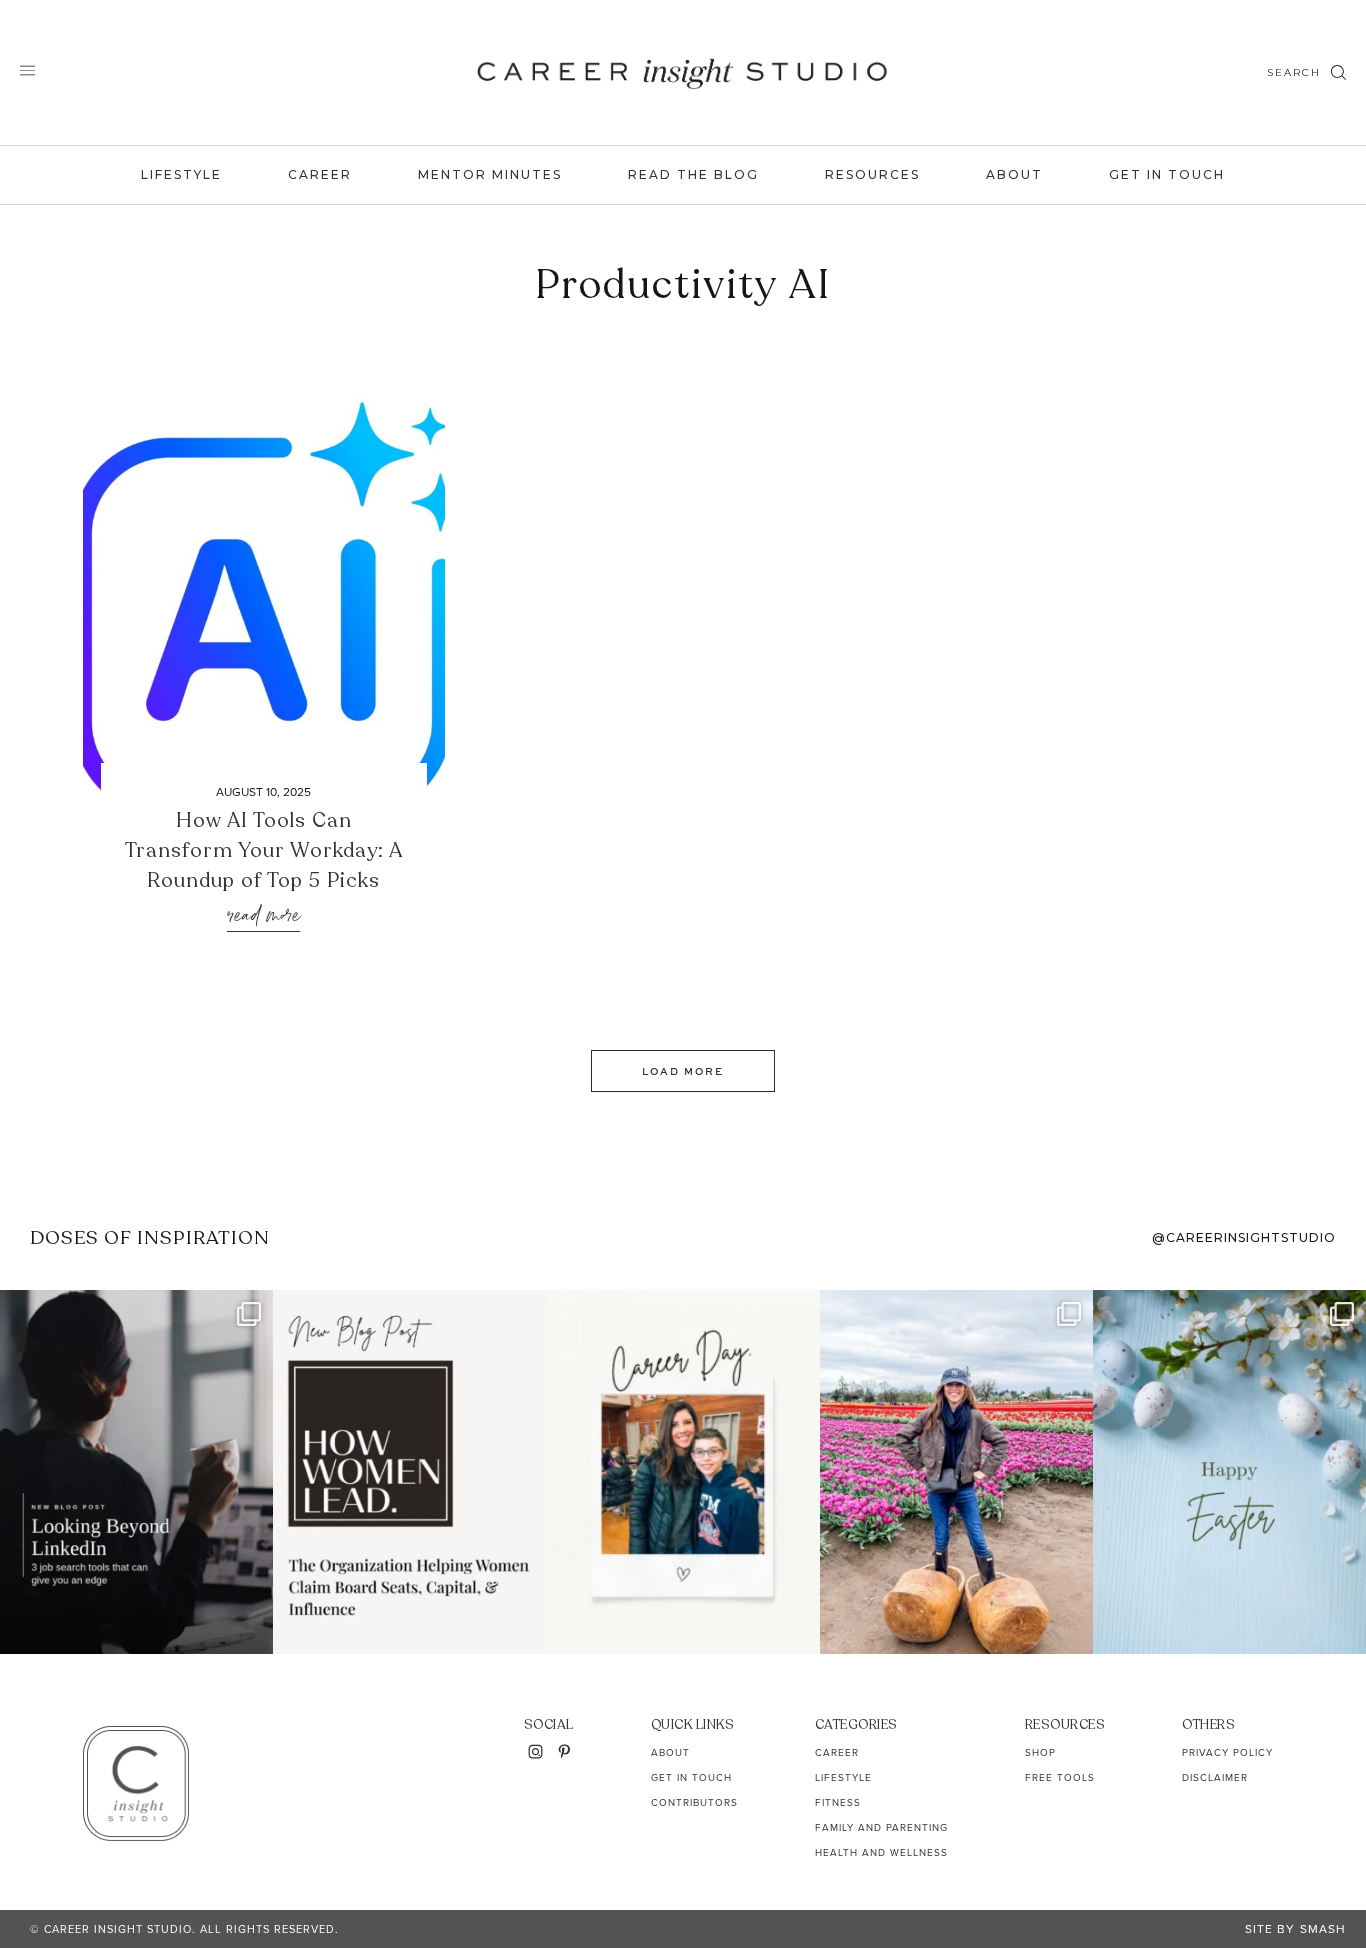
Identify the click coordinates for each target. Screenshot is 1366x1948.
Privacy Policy (1227, 1752)
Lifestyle (181, 174)
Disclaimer (1215, 1777)
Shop (1040, 1752)
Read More (263, 916)
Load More (683, 1071)
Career (320, 174)
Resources (872, 174)
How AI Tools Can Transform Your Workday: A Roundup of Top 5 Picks (264, 850)
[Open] (136, 1471)
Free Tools (1060, 1777)
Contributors (694, 1802)
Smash (1323, 1929)
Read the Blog (693, 174)
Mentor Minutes (490, 174)
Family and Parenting (881, 1827)
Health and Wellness (881, 1852)
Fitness (838, 1802)
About (1014, 174)
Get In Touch (1167, 174)
